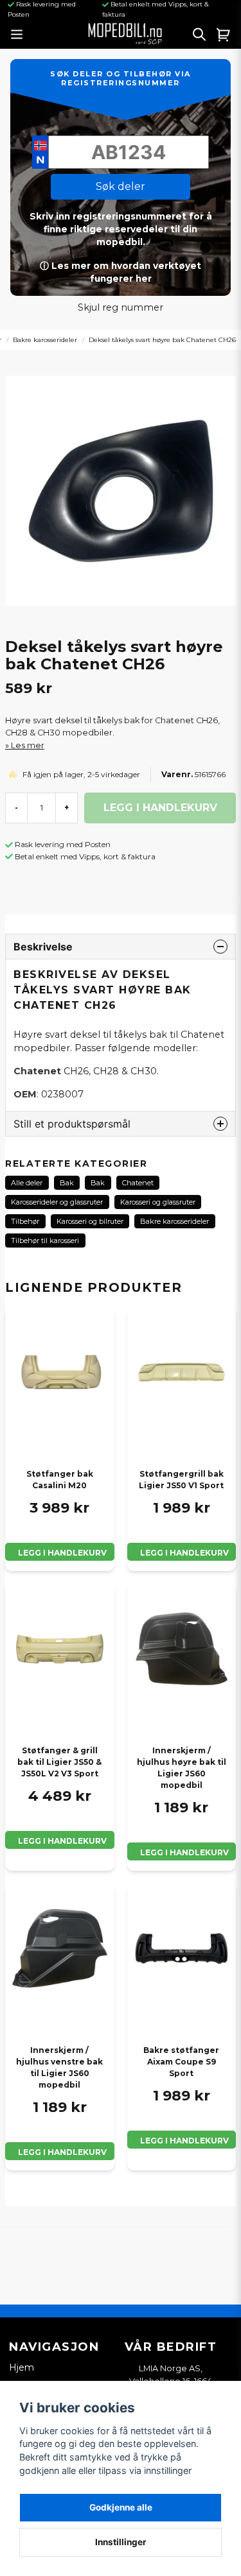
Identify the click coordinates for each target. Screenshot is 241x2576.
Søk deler (121, 186)
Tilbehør (25, 1221)
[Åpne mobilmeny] (16, 34)
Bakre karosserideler (45, 340)
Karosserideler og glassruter (57, 1202)
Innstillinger (121, 2542)
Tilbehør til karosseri (45, 1241)
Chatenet (138, 1183)
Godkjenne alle (121, 2507)
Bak (67, 1183)
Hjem (22, 2367)
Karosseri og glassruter (158, 1202)
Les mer (28, 745)
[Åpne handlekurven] (224, 34)
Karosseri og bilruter (90, 1221)
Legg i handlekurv (62, 1553)
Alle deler (27, 1183)
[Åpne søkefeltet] (199, 34)
